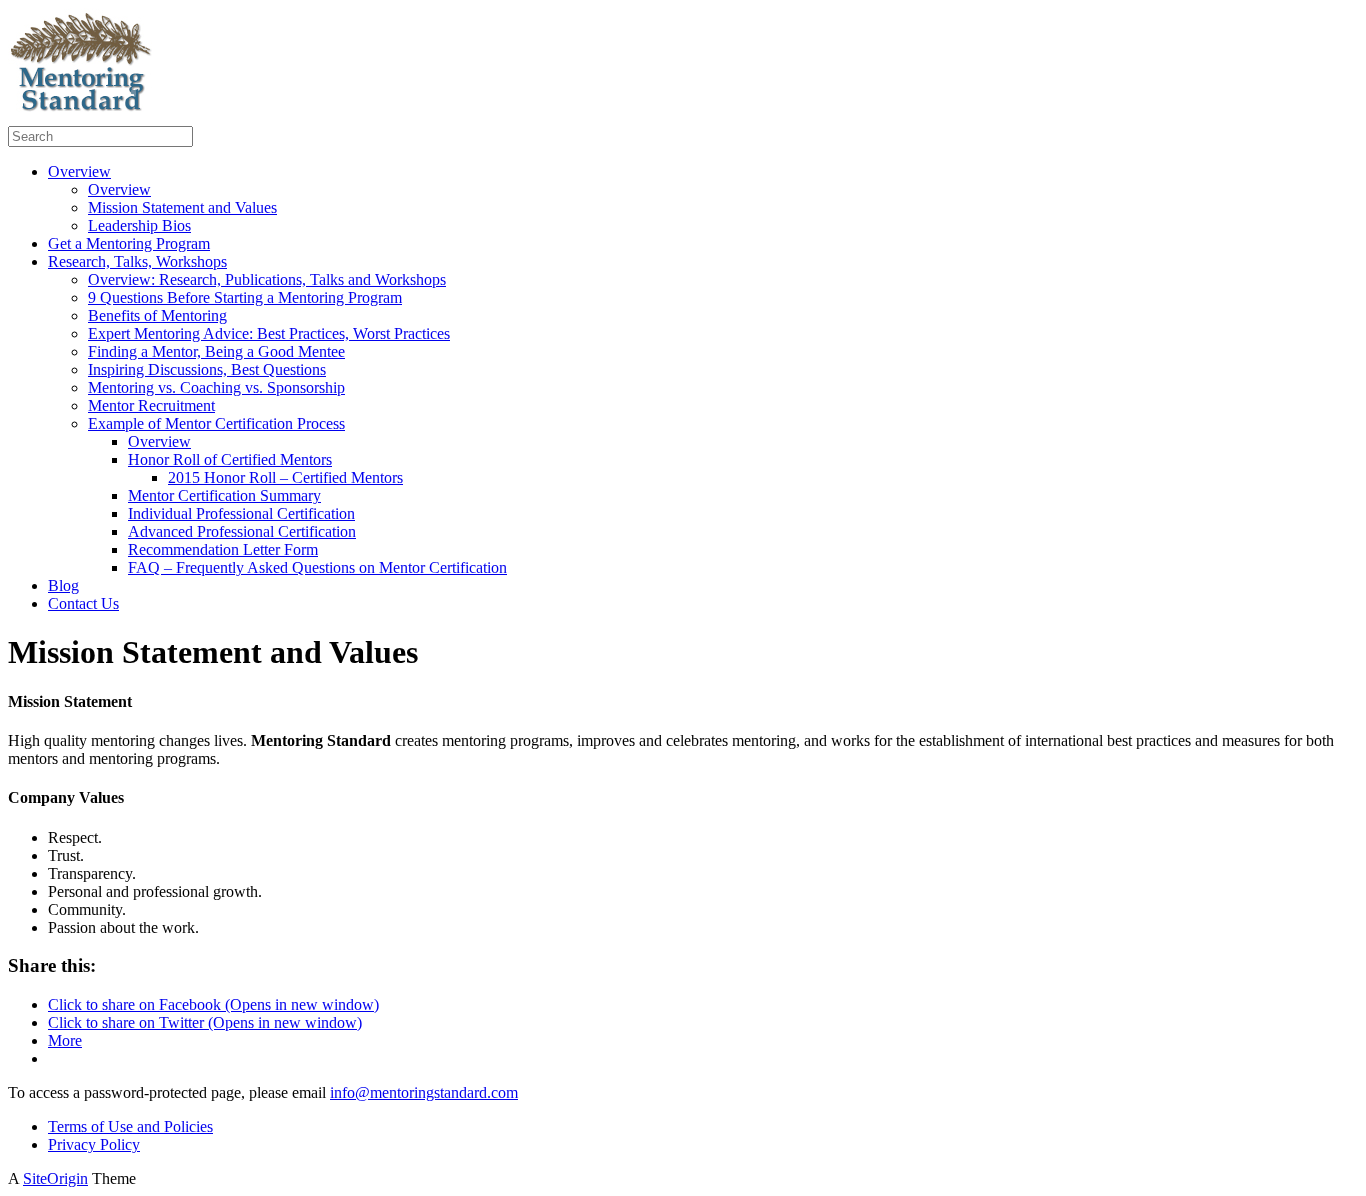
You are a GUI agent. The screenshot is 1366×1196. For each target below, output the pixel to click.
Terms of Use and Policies (130, 1126)
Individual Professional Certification (241, 513)
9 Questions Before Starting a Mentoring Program (245, 297)
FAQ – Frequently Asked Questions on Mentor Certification (317, 567)
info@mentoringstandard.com (424, 1092)
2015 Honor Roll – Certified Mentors (285, 477)
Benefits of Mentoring (157, 315)
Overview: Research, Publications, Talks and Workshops (267, 279)
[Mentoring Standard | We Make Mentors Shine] (83, 116)
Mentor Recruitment (151, 405)
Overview (79, 171)
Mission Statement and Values (182, 207)
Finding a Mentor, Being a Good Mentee (216, 351)
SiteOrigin (55, 1178)
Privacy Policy (94, 1144)
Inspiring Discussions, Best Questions (207, 369)
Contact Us (83, 603)
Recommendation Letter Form (223, 549)
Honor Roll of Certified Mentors (230, 459)
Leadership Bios (139, 225)
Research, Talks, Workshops (137, 261)
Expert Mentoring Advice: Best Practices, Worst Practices (269, 333)
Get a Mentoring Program (129, 243)
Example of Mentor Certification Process (216, 423)
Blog (63, 585)
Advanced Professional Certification (242, 531)
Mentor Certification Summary (224, 495)
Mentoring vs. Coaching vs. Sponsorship (216, 387)
